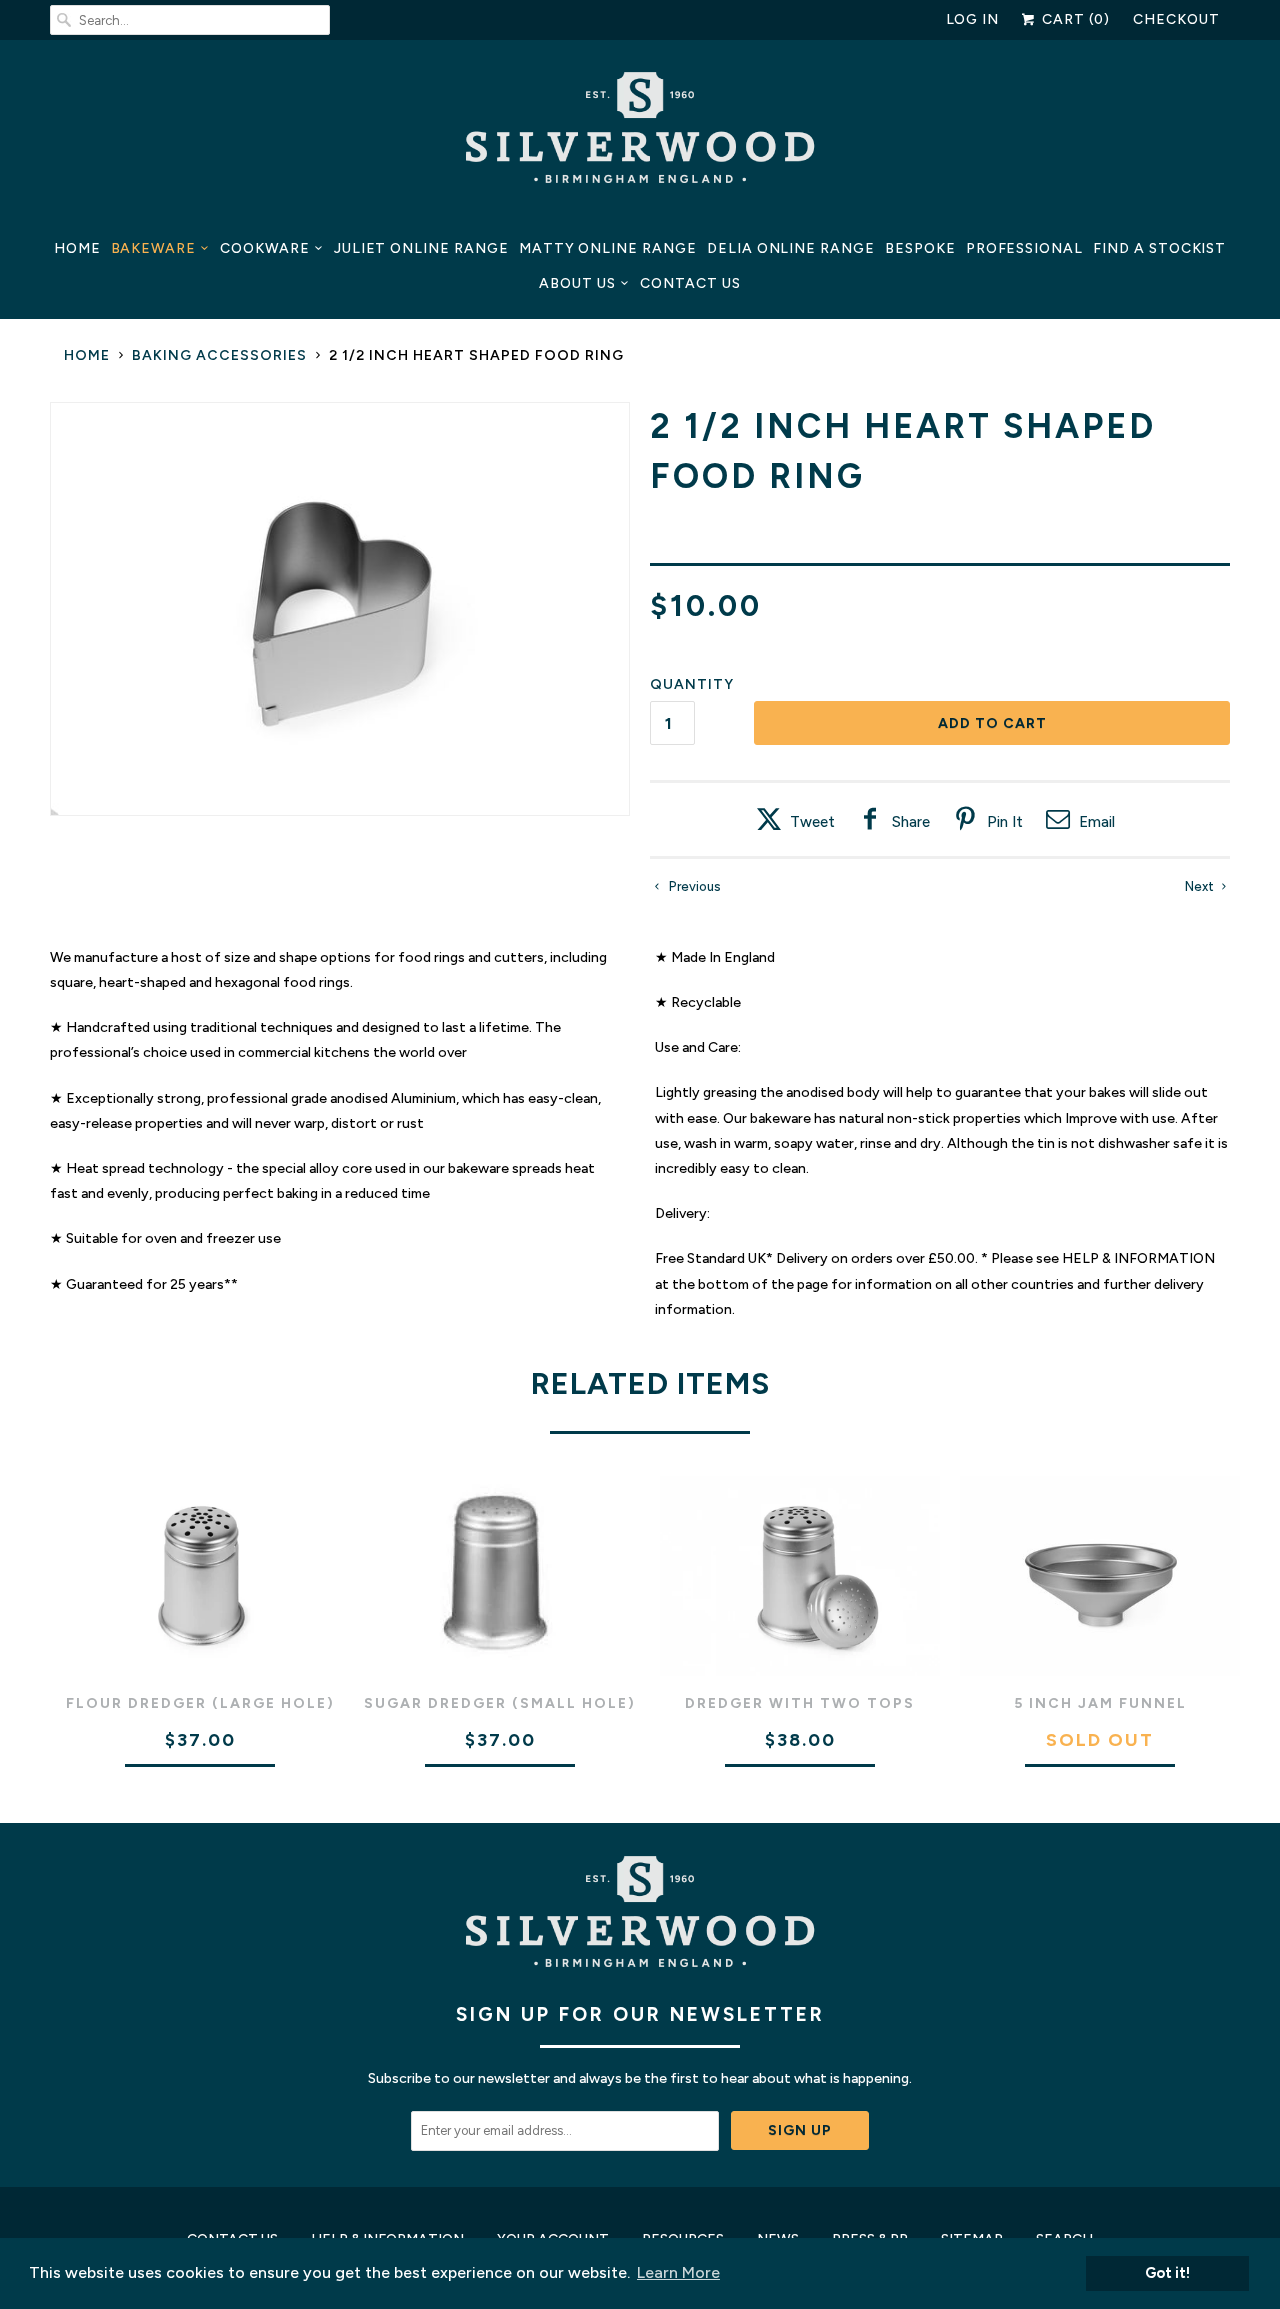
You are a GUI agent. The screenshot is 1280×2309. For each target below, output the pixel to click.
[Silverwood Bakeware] (640, 133)
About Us (577, 283)
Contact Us (690, 283)
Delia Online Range (791, 248)
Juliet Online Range (421, 248)
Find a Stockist (1159, 248)
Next (1201, 886)
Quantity (692, 684)
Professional (1024, 248)
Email (1097, 822)
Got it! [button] (1167, 2273)
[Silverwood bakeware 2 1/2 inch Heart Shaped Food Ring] (340, 609)
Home (77, 248)
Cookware (265, 248)
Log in (973, 19)
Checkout (1176, 19)
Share (911, 822)
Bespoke (920, 248)
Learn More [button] (678, 2272)
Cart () (1074, 19)
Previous (693, 886)
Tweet (812, 822)
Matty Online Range (608, 248)
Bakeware (154, 248)
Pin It (1005, 822)
